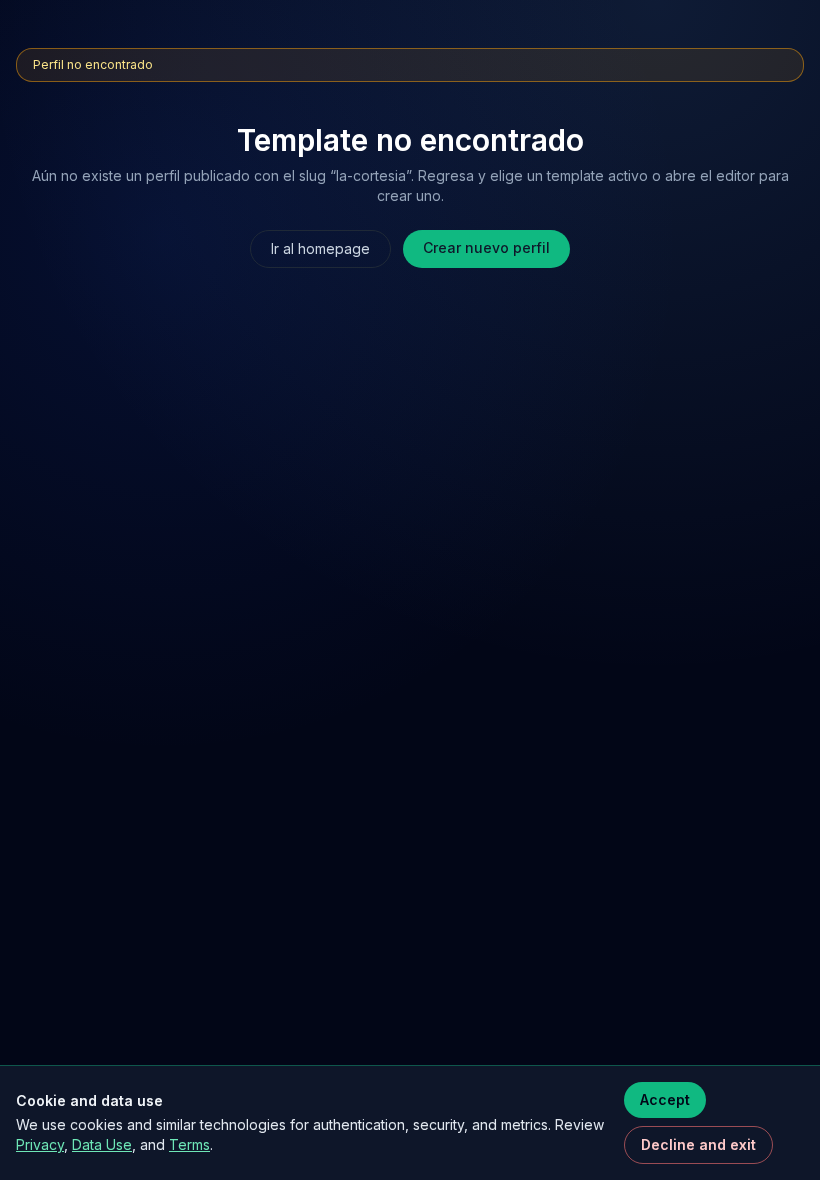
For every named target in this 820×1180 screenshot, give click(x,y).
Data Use (102, 1144)
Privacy (40, 1144)
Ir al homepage (320, 248)
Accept (665, 1099)
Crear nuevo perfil (486, 247)
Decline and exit (698, 1144)
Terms (189, 1144)
